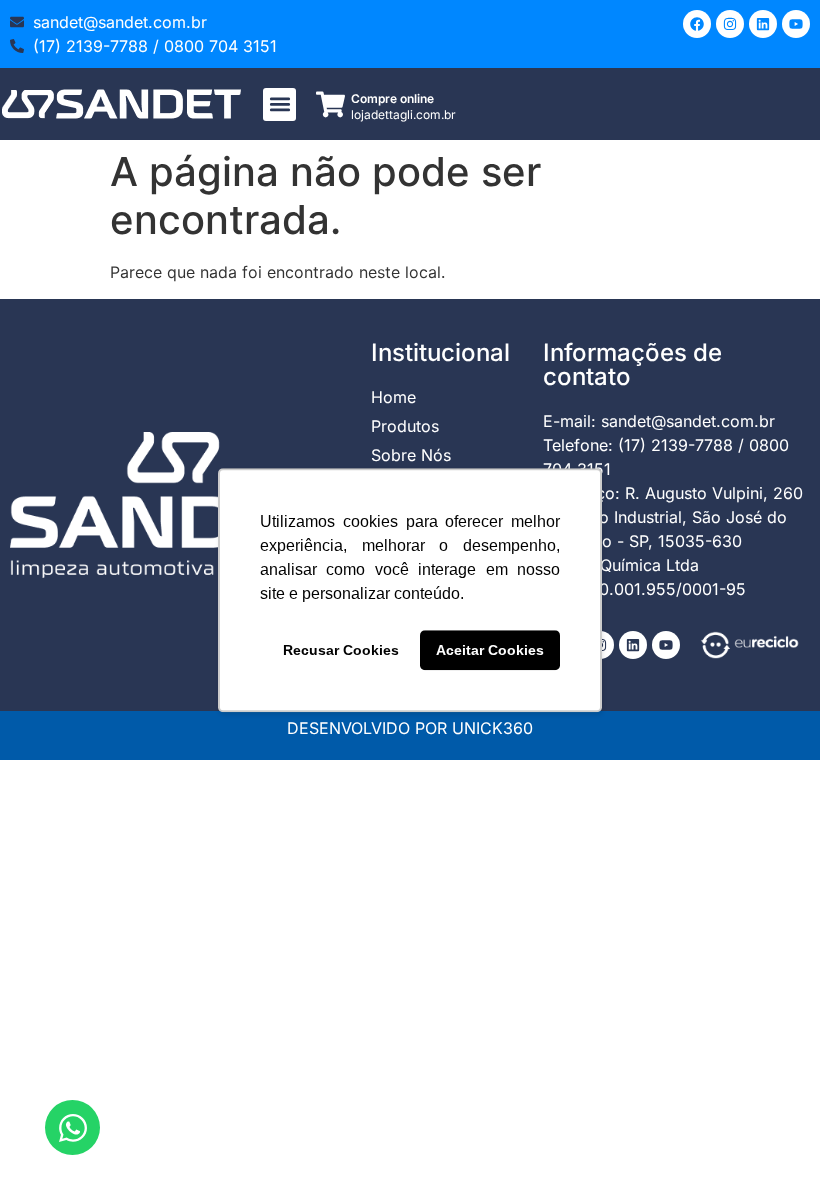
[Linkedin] (763, 24)
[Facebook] (697, 24)
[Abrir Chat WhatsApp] (72, 1127)
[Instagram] (730, 24)
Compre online (392, 98)
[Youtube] (796, 24)
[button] (279, 104)
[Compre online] (330, 104)
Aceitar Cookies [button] (490, 650)
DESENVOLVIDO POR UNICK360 (410, 728)
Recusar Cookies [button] (341, 650)
